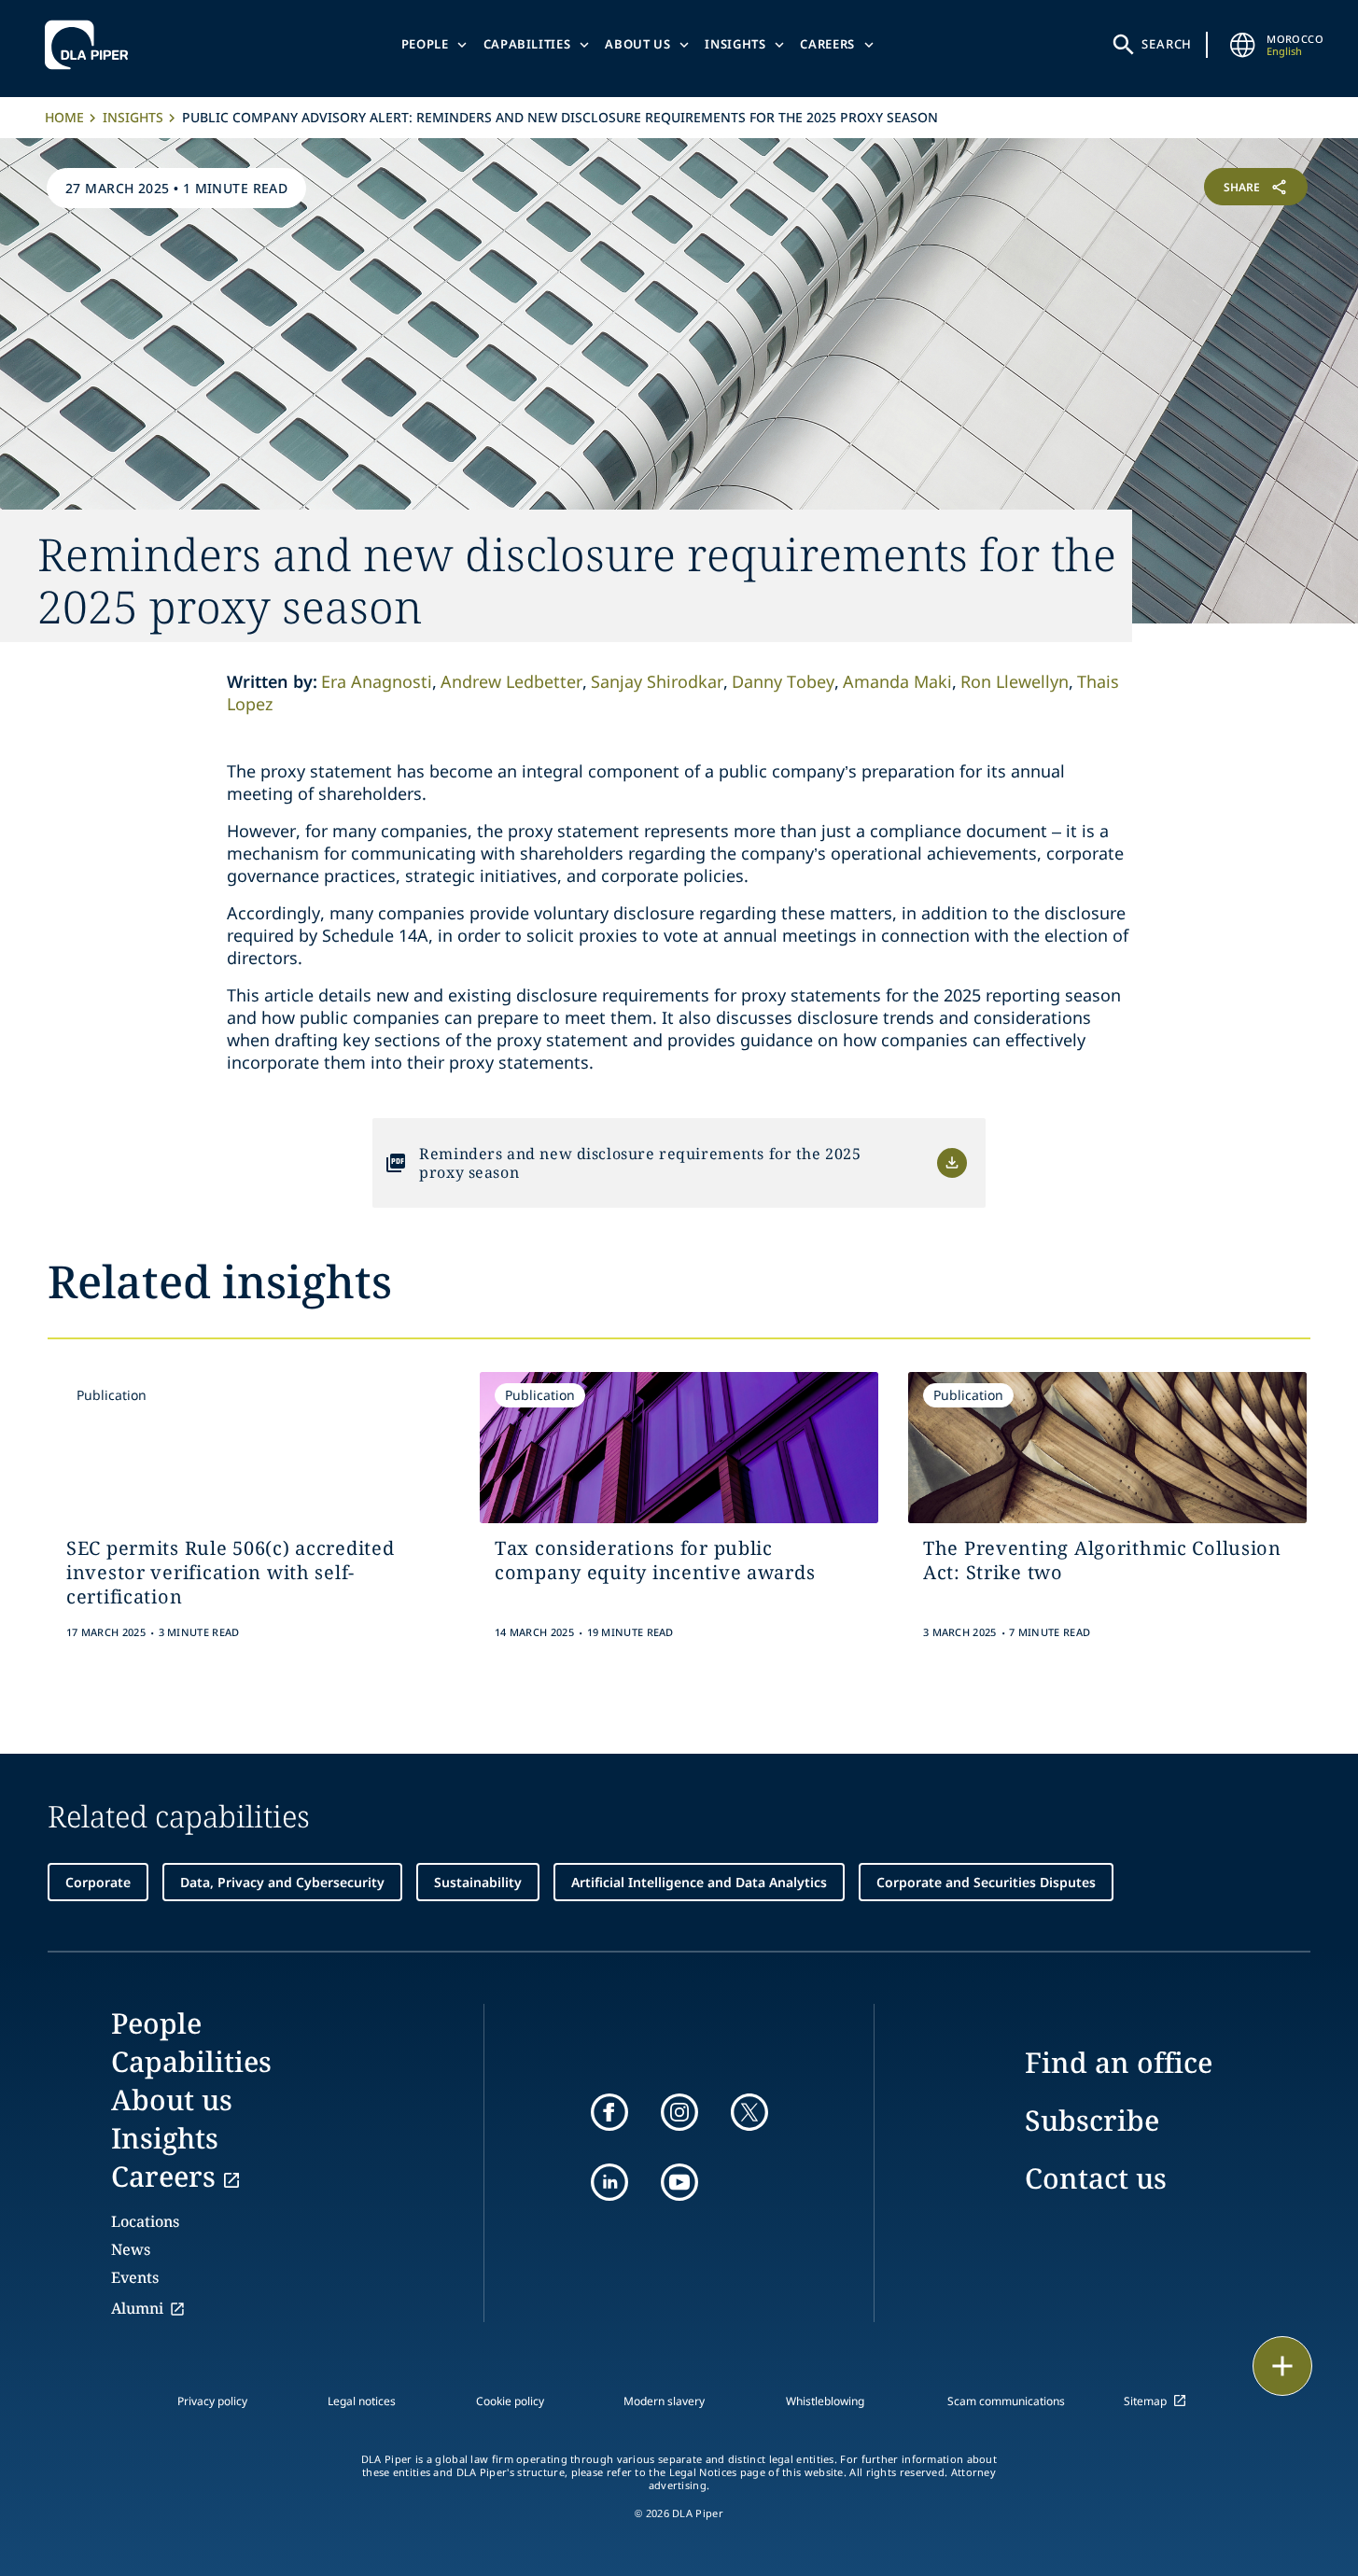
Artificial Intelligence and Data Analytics (699, 1882)
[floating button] (1282, 2366)
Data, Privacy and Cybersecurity (282, 1882)
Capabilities (527, 44)
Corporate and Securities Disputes (986, 1882)
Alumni (137, 2308)
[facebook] (609, 2112)
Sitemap (1145, 2401)
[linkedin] (609, 2182)
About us (637, 44)
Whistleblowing (825, 2401)
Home (64, 117)
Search (1167, 44)
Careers (827, 44)
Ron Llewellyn (1015, 681)
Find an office (1119, 2062)
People (425, 44)
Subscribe (1092, 2120)
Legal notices (362, 2401)
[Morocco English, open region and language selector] (1242, 45)
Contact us (1096, 2178)
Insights (735, 44)
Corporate (98, 1882)
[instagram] (679, 2112)
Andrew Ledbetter (511, 681)
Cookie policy (510, 2401)
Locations (145, 2221)
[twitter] (749, 2112)
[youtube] (679, 2182)
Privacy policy (212, 2401)
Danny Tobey (783, 681)
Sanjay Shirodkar (657, 681)
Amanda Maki (897, 681)
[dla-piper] (91, 45)
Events (135, 2277)
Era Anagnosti (377, 681)
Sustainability (478, 1882)
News (131, 2249)
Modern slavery (664, 2401)
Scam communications (1006, 2401)
